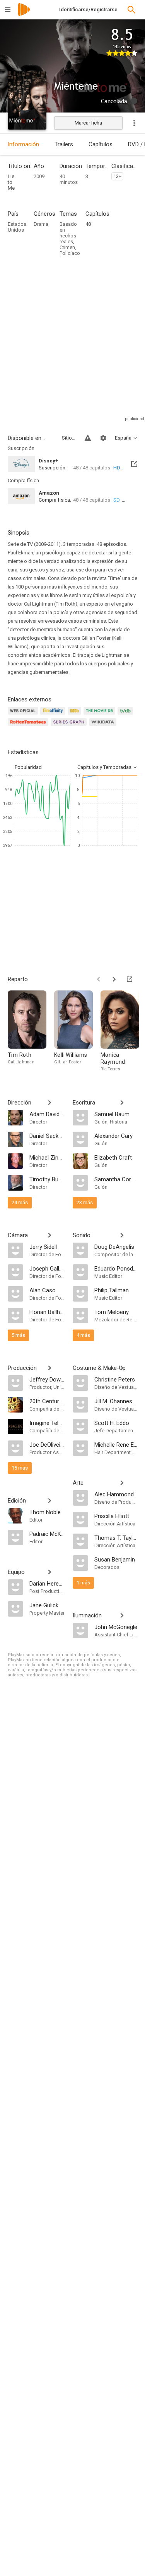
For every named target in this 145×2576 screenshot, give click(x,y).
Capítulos (101, 144)
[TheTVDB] (126, 715)
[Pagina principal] (24, 15)
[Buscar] (131, 10)
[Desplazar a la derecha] (114, 979)
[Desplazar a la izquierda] (99, 979)
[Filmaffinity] (54, 715)
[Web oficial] (24, 715)
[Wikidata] (104, 726)
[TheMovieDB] (101, 715)
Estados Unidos (17, 227)
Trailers (64, 144)
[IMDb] (76, 715)
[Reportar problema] (88, 438)
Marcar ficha (88, 123)
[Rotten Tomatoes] (29, 726)
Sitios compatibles (69, 438)
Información (23, 144)
